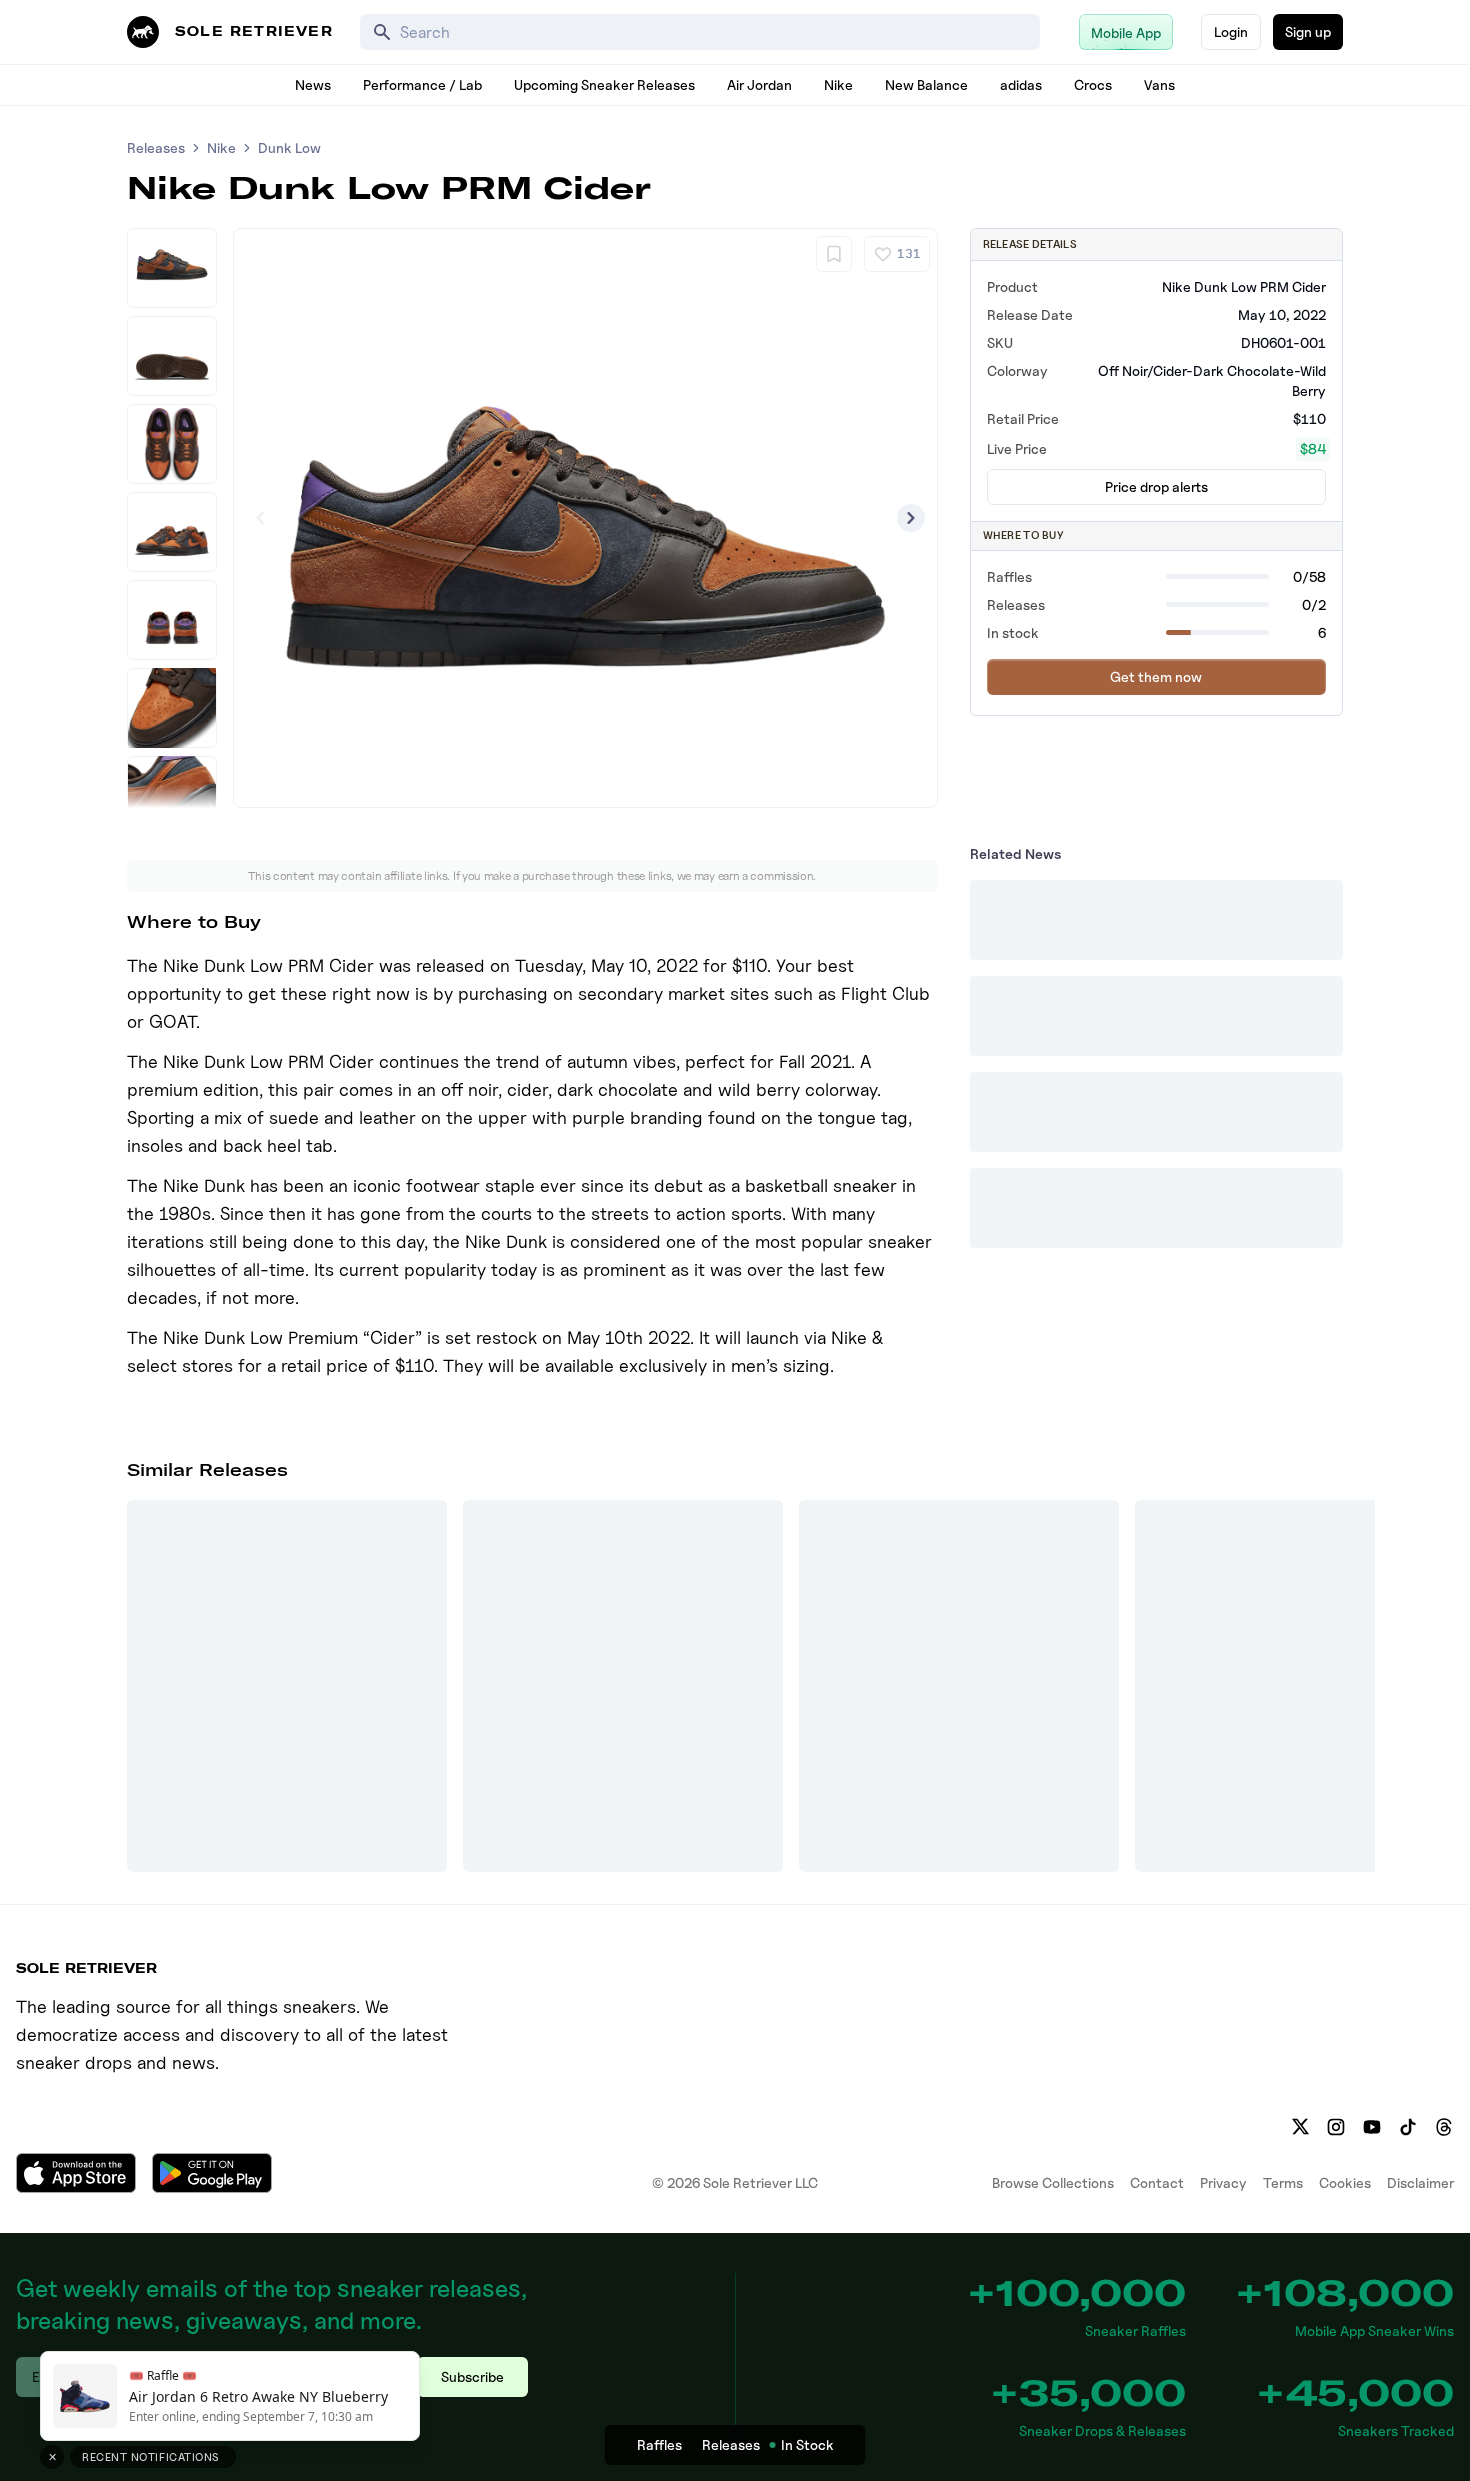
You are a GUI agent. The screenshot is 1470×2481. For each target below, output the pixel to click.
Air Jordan (759, 84)
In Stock (807, 2444)
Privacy (1223, 2182)
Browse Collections (1053, 2182)
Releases (156, 147)
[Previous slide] (260, 518)
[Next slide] (911, 518)
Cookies (1345, 2182)
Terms (1283, 2182)
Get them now (1156, 676)
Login (1231, 31)
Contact (1157, 2182)
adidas (1021, 84)
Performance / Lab (422, 84)
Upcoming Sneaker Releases (604, 84)
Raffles (659, 2444)
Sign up (1308, 31)
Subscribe (472, 2376)
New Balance (926, 84)
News (313, 84)
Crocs (1093, 84)
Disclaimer (1420, 2182)
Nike (838, 84)
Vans (1159, 84)
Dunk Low (289, 147)
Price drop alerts (1156, 486)
